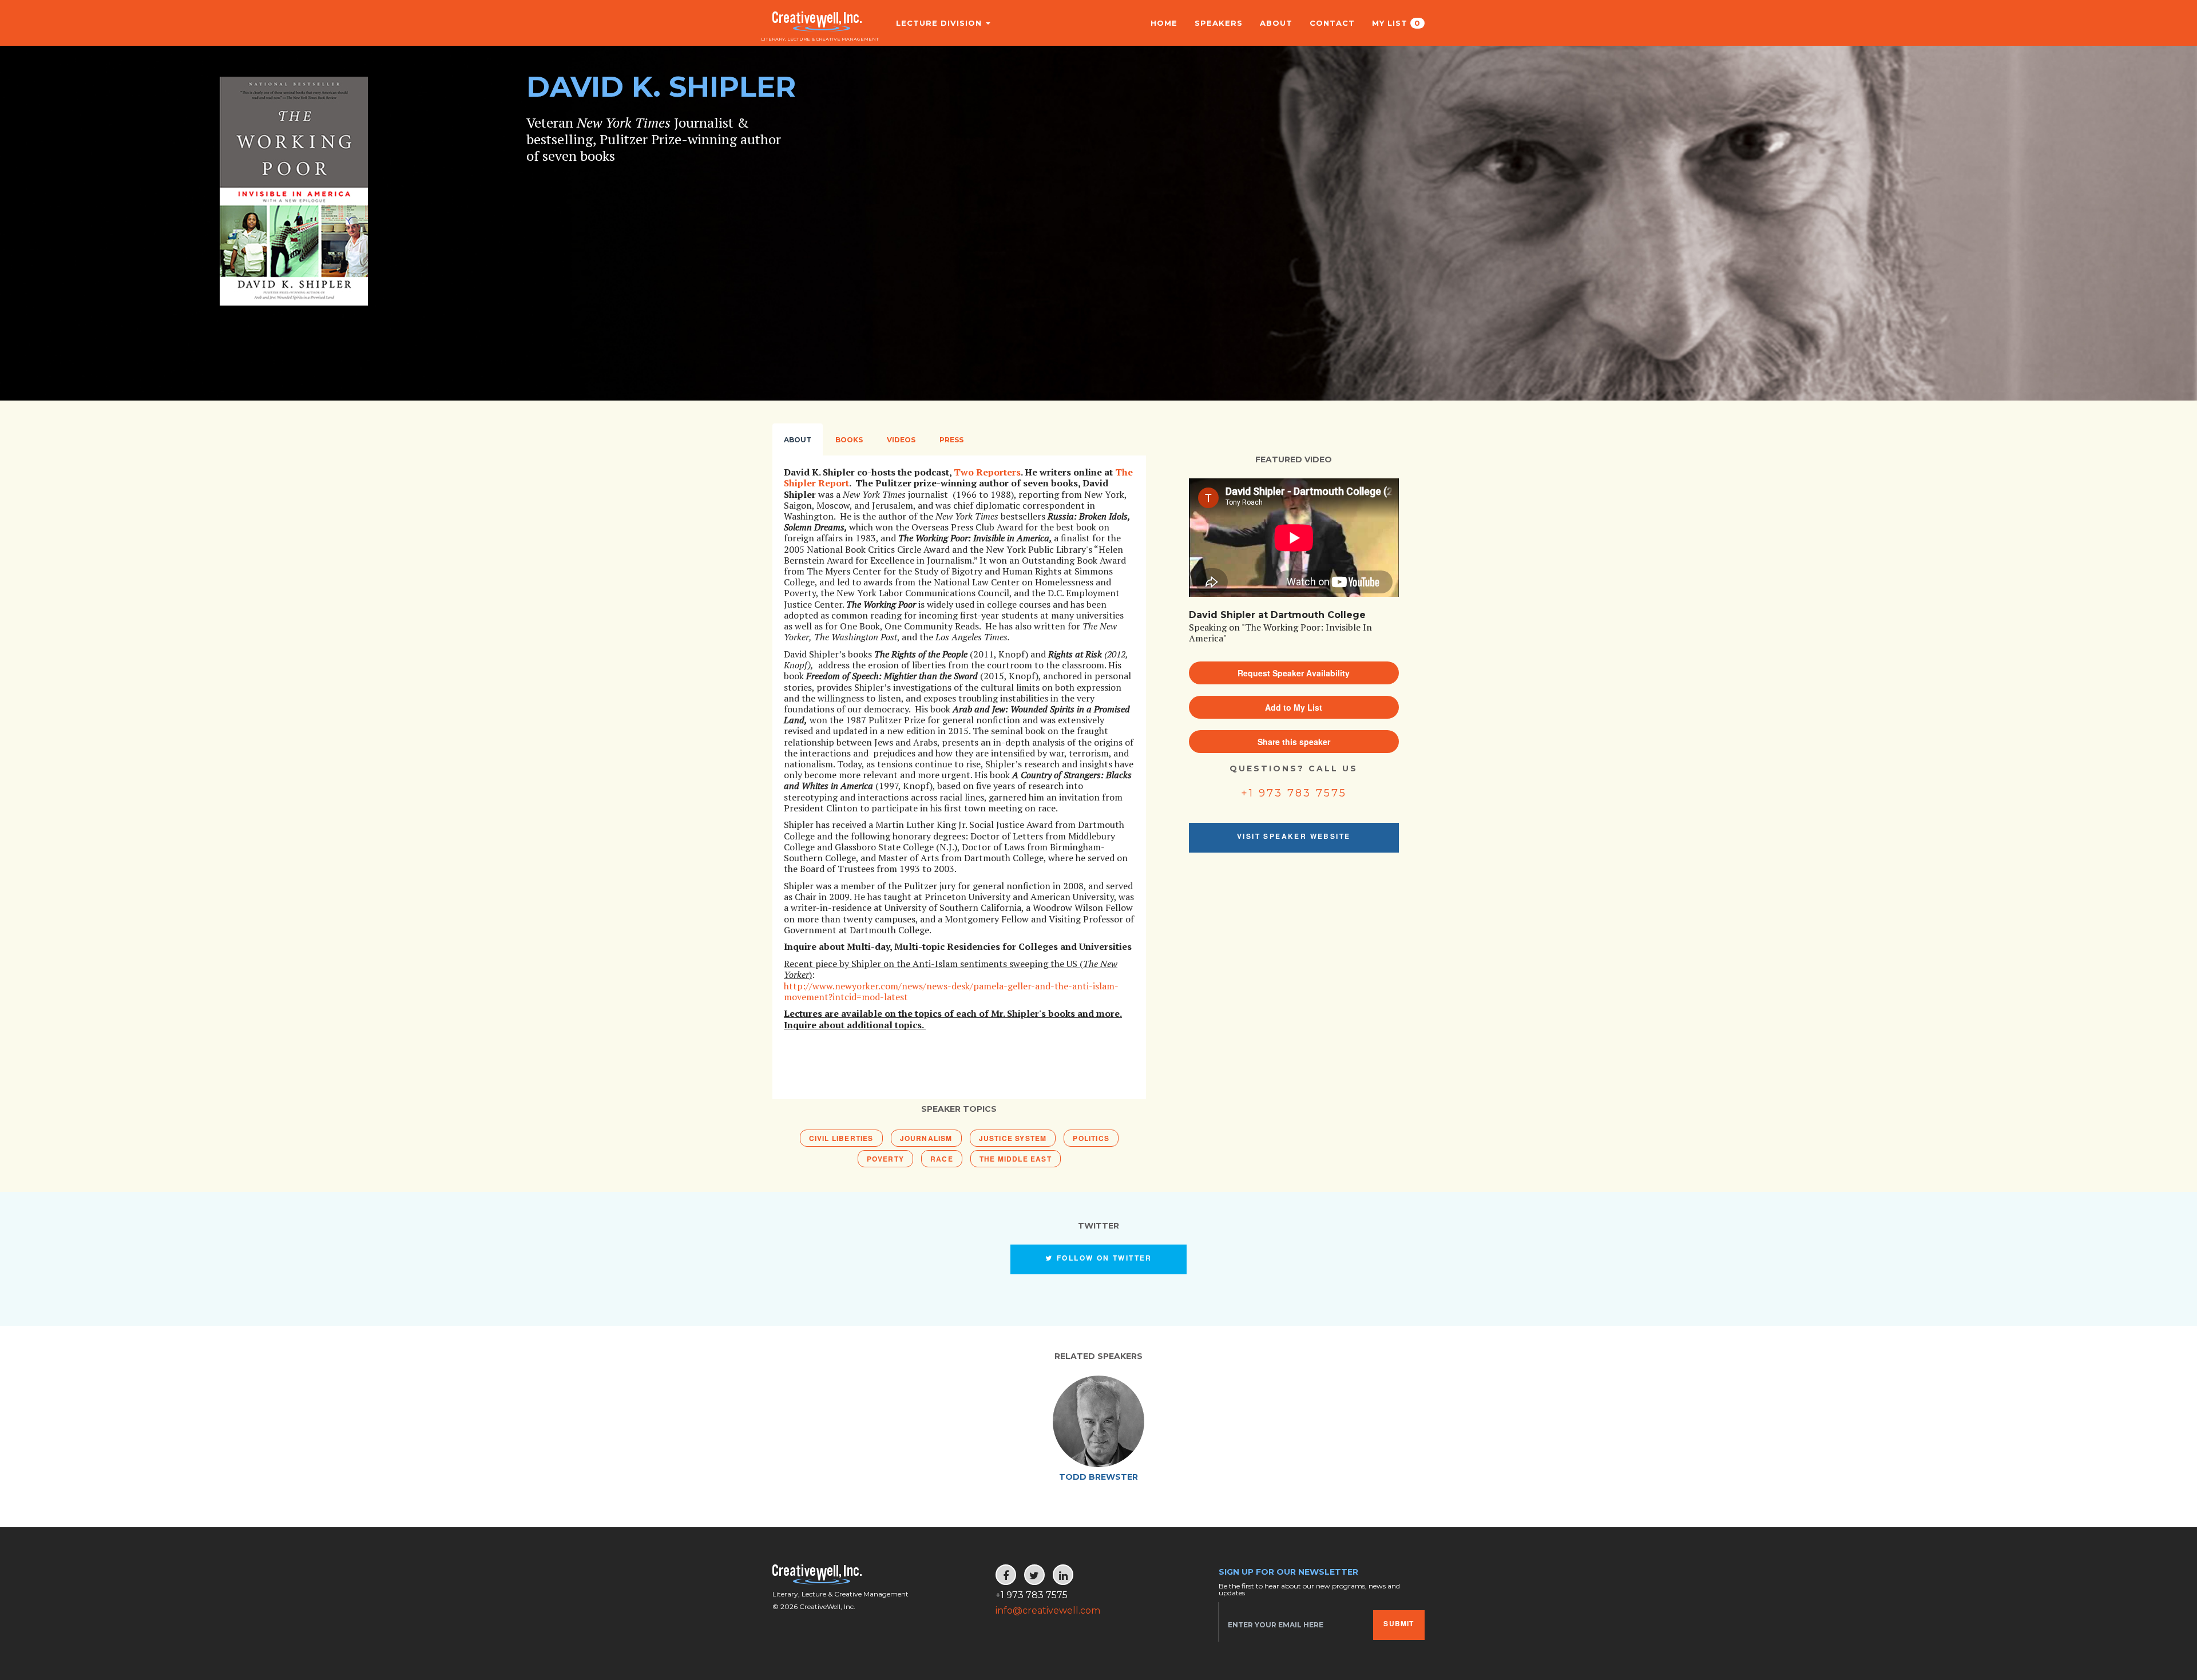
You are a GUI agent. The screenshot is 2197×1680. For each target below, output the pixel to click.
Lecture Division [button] (940, 23)
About (1276, 23)
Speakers (1219, 23)
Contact (1332, 23)
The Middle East (1016, 1159)
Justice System (1013, 1138)
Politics (1091, 1138)
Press (951, 440)
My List (1396, 23)
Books (849, 440)
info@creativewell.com (1048, 1610)
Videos (901, 440)
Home (1164, 23)
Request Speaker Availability (1294, 673)
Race (942, 1159)
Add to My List (1294, 707)
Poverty (885, 1159)
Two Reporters (987, 472)
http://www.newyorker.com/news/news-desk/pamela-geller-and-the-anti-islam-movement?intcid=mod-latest (951, 991)
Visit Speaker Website (1294, 836)
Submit (1399, 1623)
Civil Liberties (841, 1138)
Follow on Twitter (1103, 1258)
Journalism (926, 1138)
